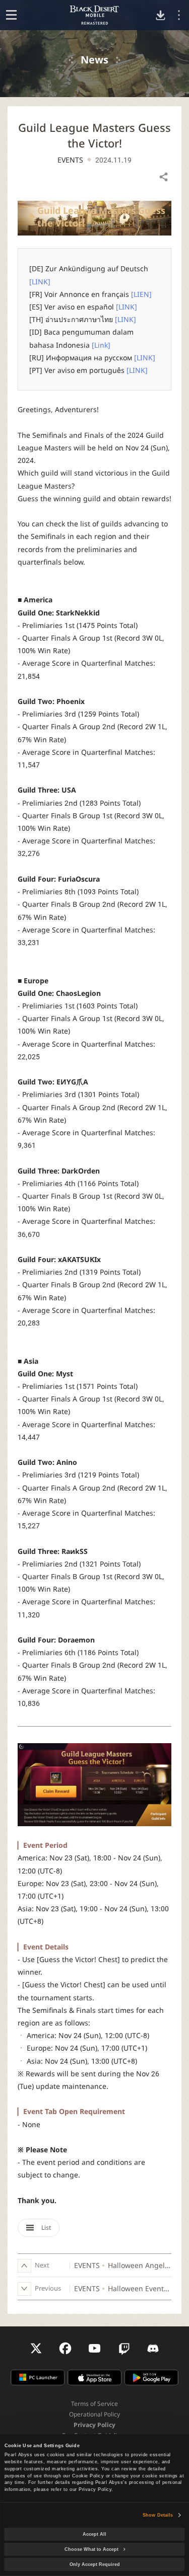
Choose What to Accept (91, 2549)
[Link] (101, 345)
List (45, 2228)
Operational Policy (94, 2414)
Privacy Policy (94, 2425)
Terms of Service (94, 2404)
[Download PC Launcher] (161, 15)
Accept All (94, 2534)
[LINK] (40, 282)
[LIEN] (141, 294)
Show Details (158, 2515)
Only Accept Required (95, 2564)
